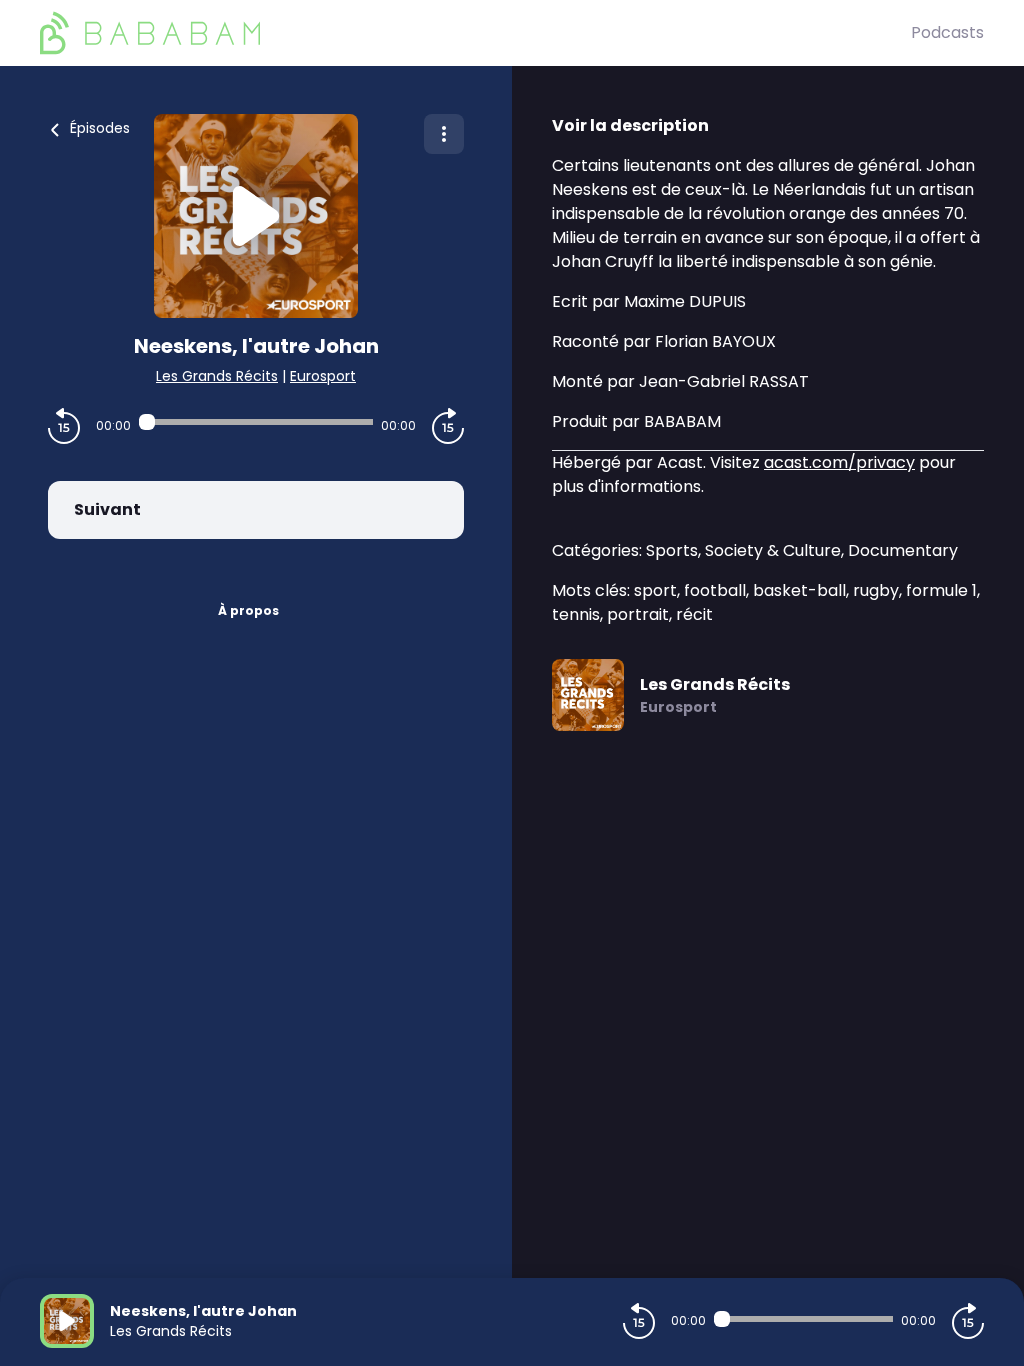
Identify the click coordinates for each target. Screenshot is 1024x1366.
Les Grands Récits (217, 376)
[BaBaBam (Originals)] (475, 33)
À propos (248, 610)
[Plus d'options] (444, 134)
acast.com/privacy (839, 462)
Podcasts (947, 32)
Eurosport (323, 376)
